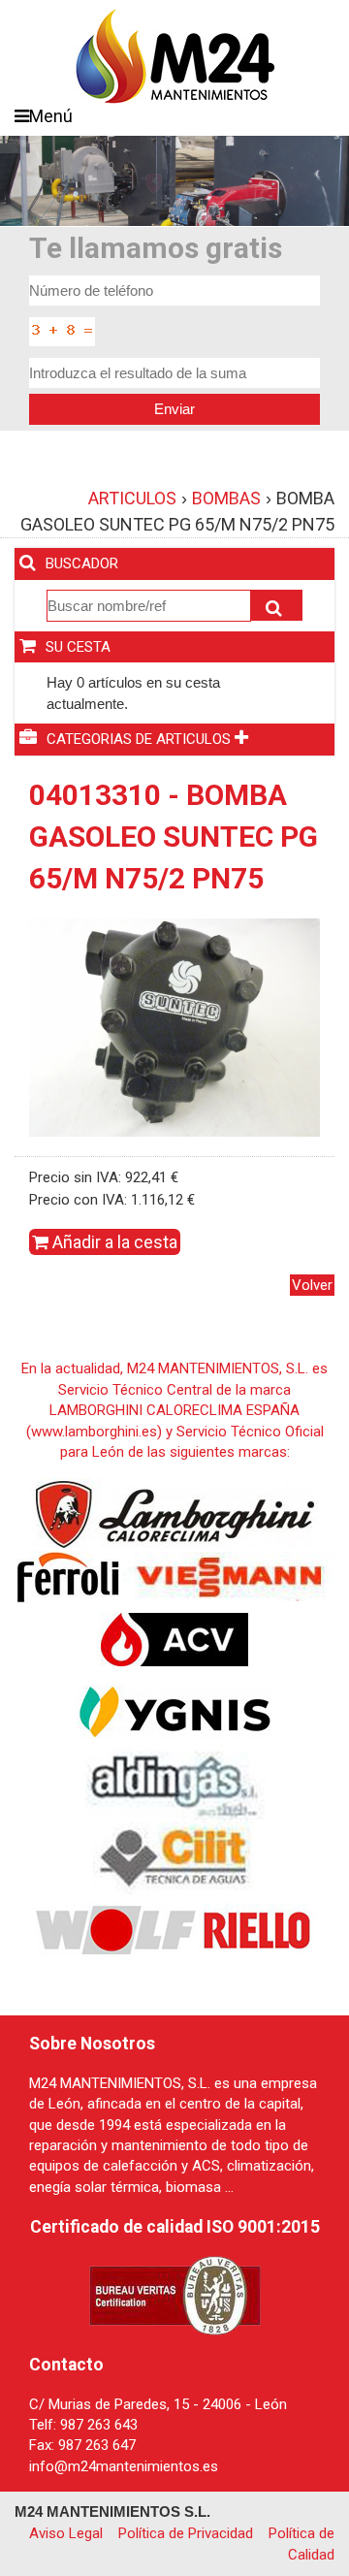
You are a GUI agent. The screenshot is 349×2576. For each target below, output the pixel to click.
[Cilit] (175, 1856)
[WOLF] (116, 1929)
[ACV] (174, 1638)
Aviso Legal (66, 2533)
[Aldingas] (175, 1784)
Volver (312, 1285)
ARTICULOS (132, 498)
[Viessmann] (226, 1576)
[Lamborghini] (175, 1513)
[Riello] (257, 1929)
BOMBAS (226, 498)
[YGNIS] (175, 1711)
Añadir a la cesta (113, 1242)
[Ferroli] (67, 1576)
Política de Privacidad (186, 2533)
